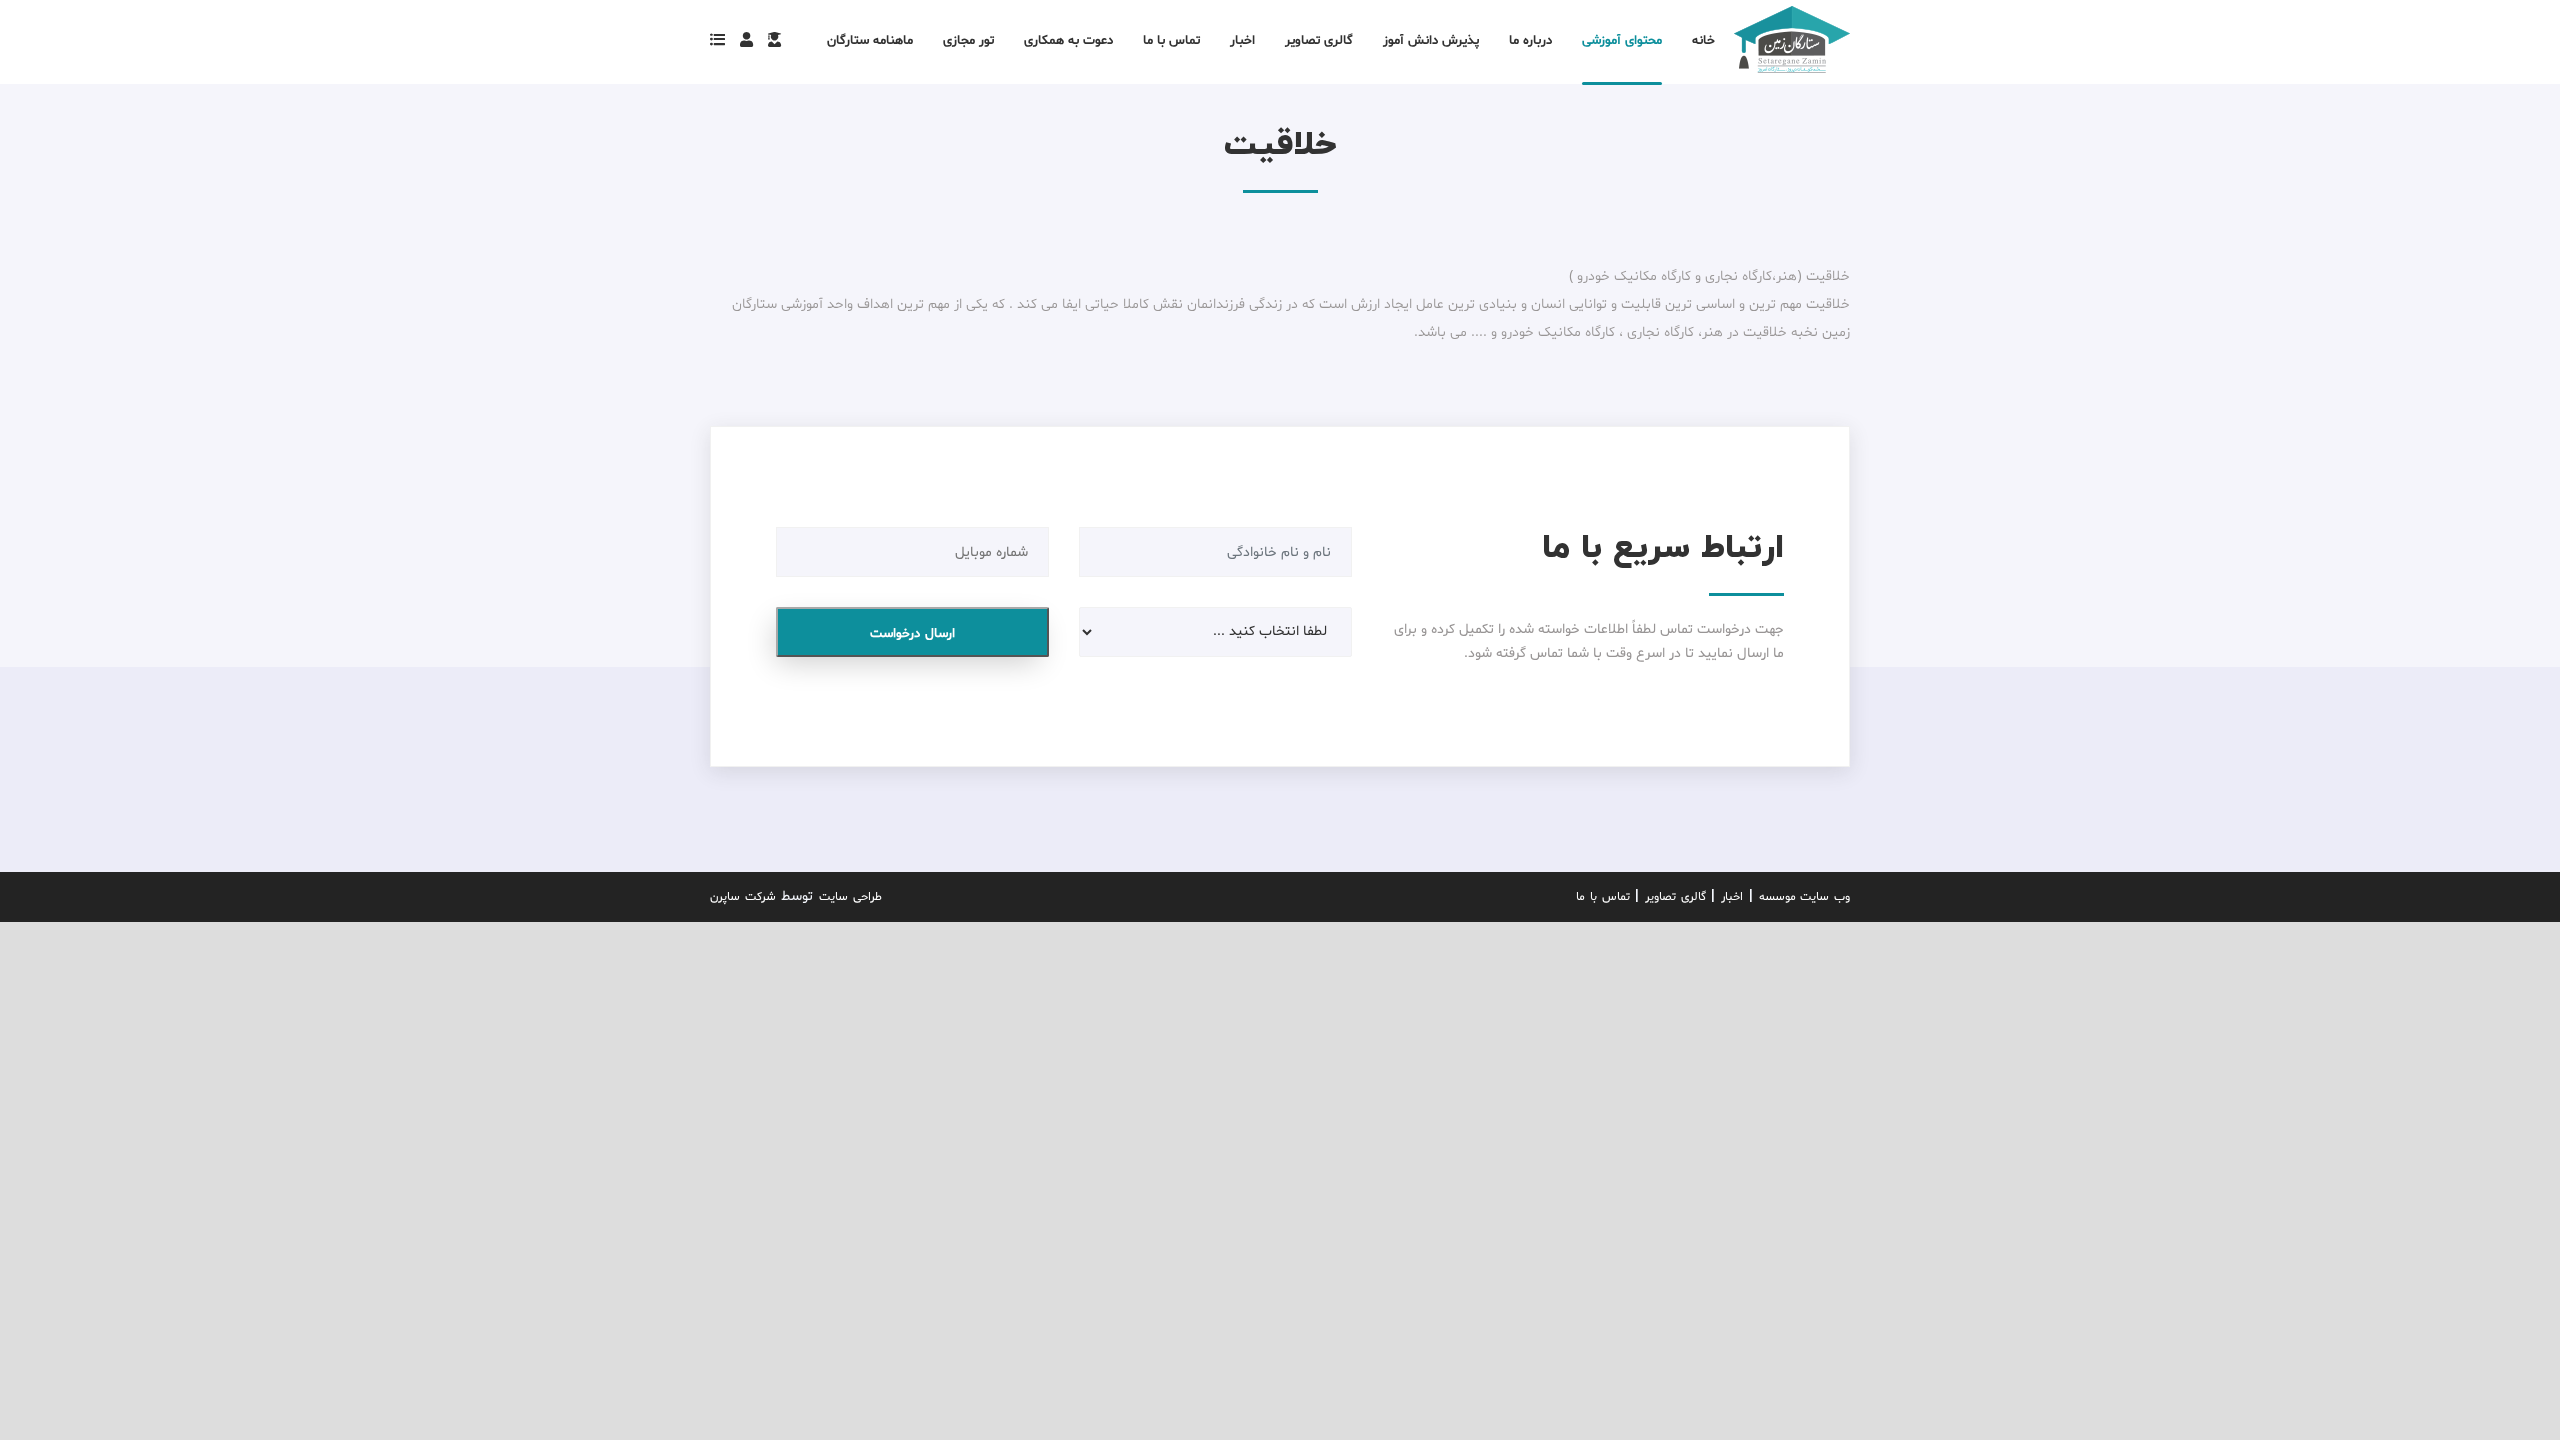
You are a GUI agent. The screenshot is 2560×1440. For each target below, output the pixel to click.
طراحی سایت (850, 897)
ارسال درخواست (912, 634)
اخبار (1732, 897)
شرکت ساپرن (743, 897)
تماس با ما (1602, 897)
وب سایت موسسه (1804, 897)
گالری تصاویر (1675, 897)
